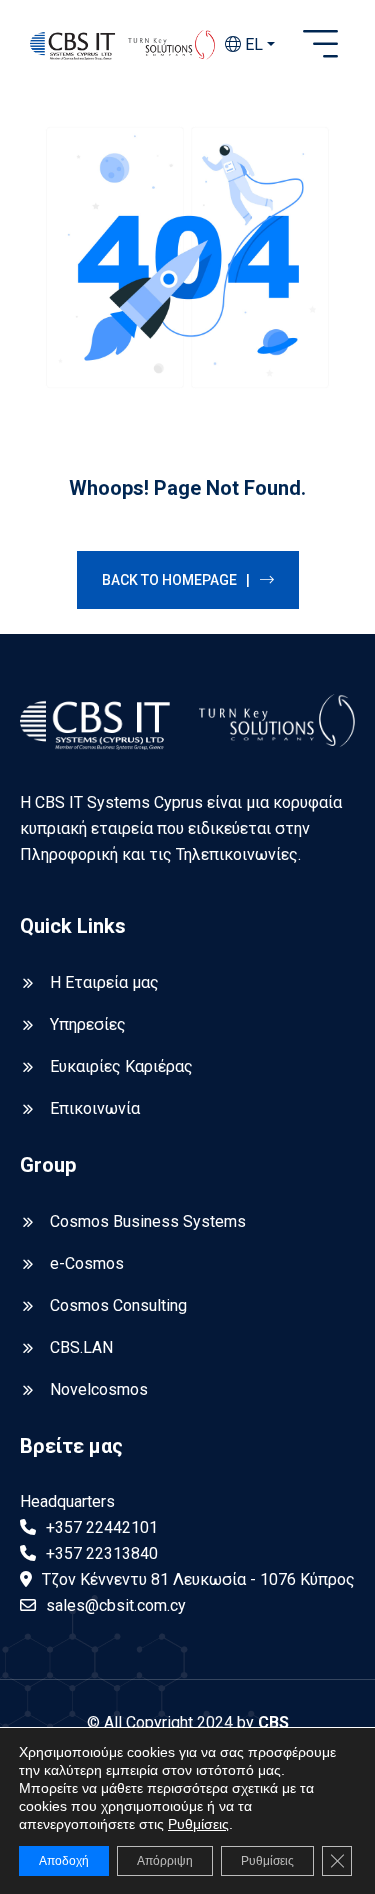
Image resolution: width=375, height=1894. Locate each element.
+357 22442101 (102, 1527)
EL (252, 44)
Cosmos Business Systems (148, 1221)
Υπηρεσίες (88, 1024)
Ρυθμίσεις (198, 1824)
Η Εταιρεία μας (104, 982)
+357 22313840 (102, 1553)
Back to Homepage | (176, 580)
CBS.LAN (81, 1347)
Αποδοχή (64, 1861)
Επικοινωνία (95, 1108)
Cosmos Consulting (118, 1305)
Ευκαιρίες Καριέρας (121, 1066)
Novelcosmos (99, 1389)
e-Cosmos (87, 1263)
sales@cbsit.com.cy (116, 1605)
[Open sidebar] (320, 45)
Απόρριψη (165, 1861)
